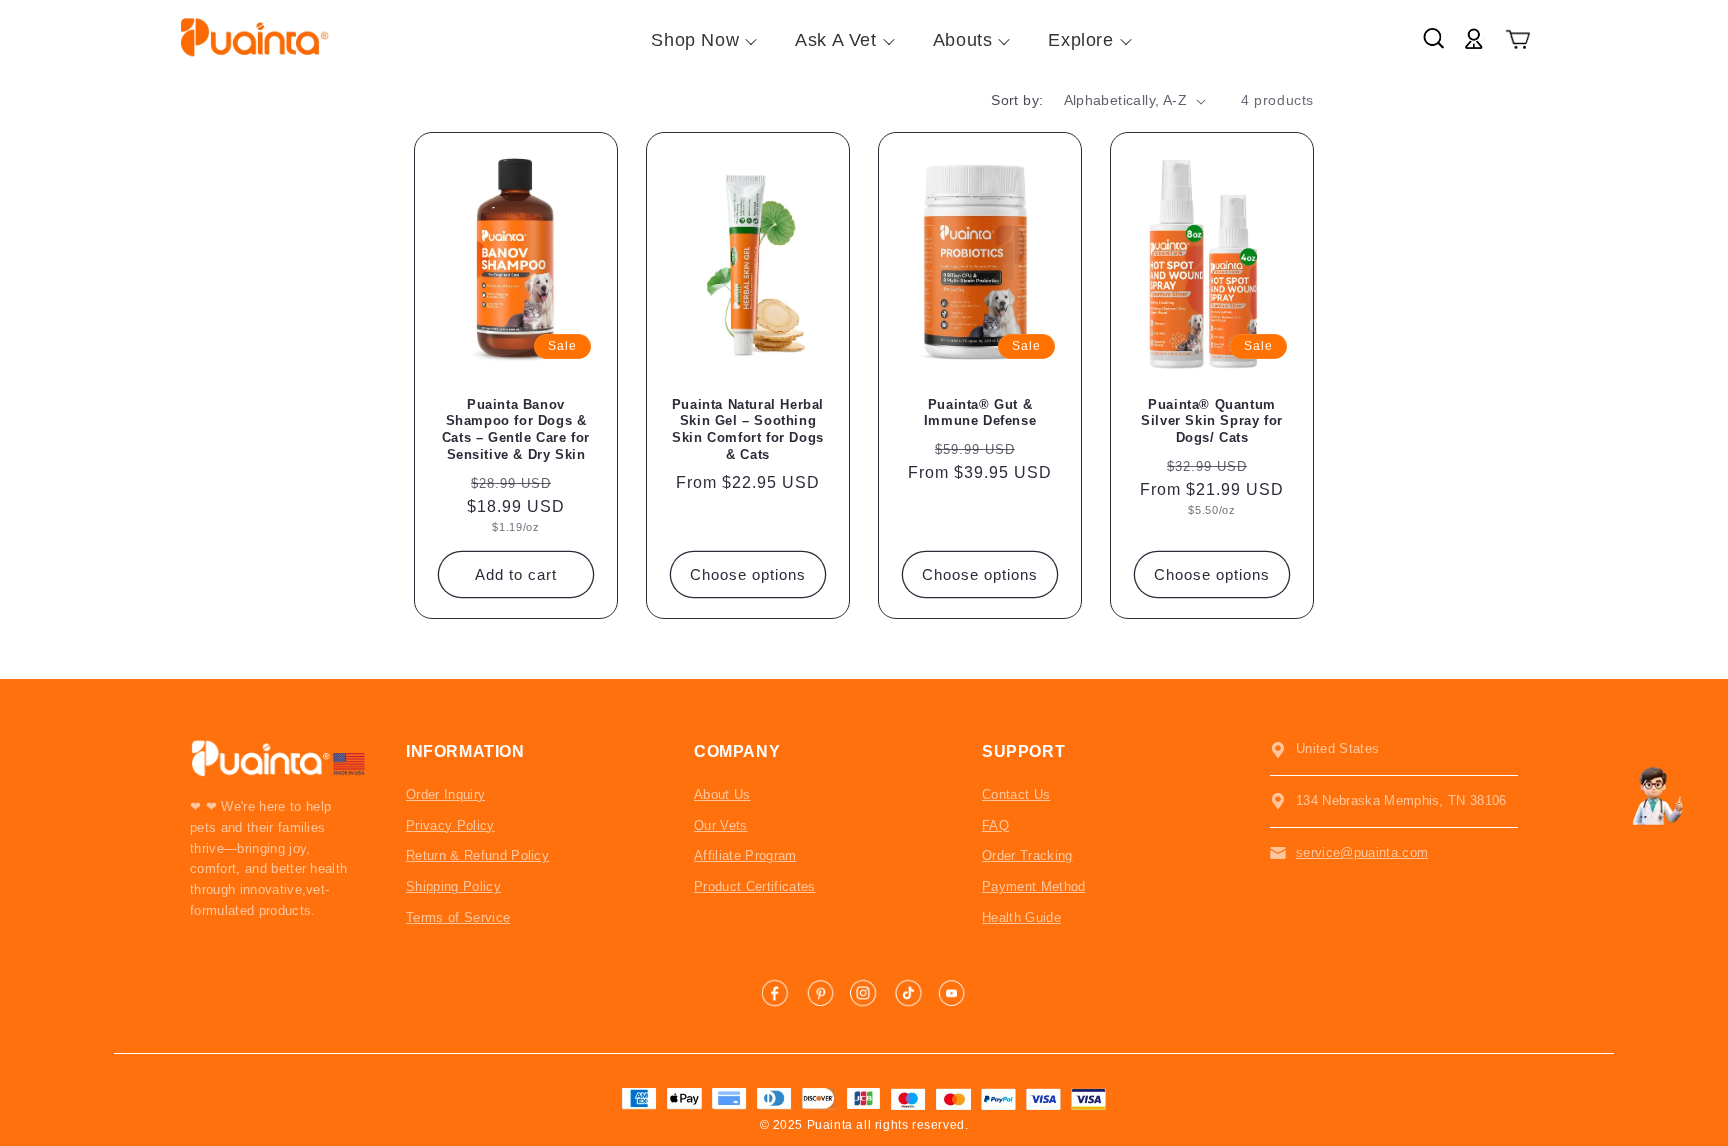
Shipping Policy (453, 886)
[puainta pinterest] (820, 993)
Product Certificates (755, 886)
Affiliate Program (745, 855)
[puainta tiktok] (908, 993)
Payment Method (1034, 886)
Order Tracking (1027, 855)
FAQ (995, 825)
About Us (722, 794)
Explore (1080, 40)
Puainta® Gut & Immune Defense (980, 413)
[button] (1518, 40)
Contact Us (1016, 794)
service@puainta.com (1362, 852)
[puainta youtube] (952, 993)
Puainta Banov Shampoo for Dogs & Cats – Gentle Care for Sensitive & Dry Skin (516, 430)
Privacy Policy (450, 825)
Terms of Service (458, 917)
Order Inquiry (445, 794)
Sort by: (1017, 100)
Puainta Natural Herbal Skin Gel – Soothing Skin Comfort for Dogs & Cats (748, 430)
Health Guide (1021, 917)
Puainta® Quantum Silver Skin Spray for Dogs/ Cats (1212, 421)
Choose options (748, 574)
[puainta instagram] (864, 993)
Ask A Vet (835, 40)
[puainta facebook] (776, 993)
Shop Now (695, 40)
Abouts (963, 40)
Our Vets (721, 825)
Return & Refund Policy (477, 855)
